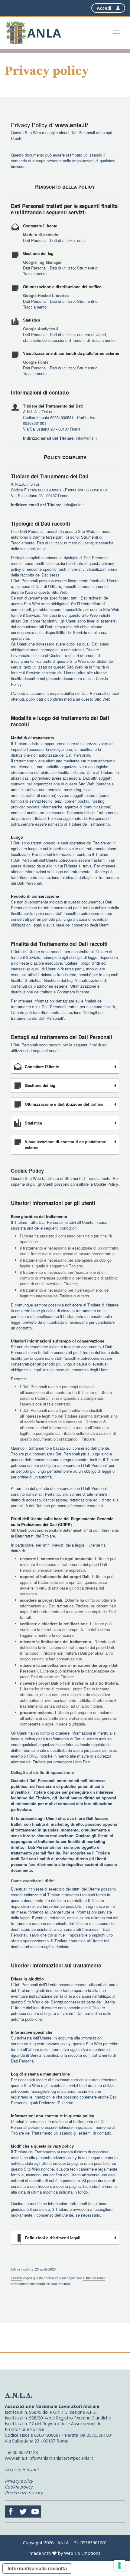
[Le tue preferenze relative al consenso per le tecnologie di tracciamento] (119, 2565)
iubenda (17, 2278)
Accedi (104, 8)
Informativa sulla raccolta (37, 2568)
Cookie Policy (106, 1184)
